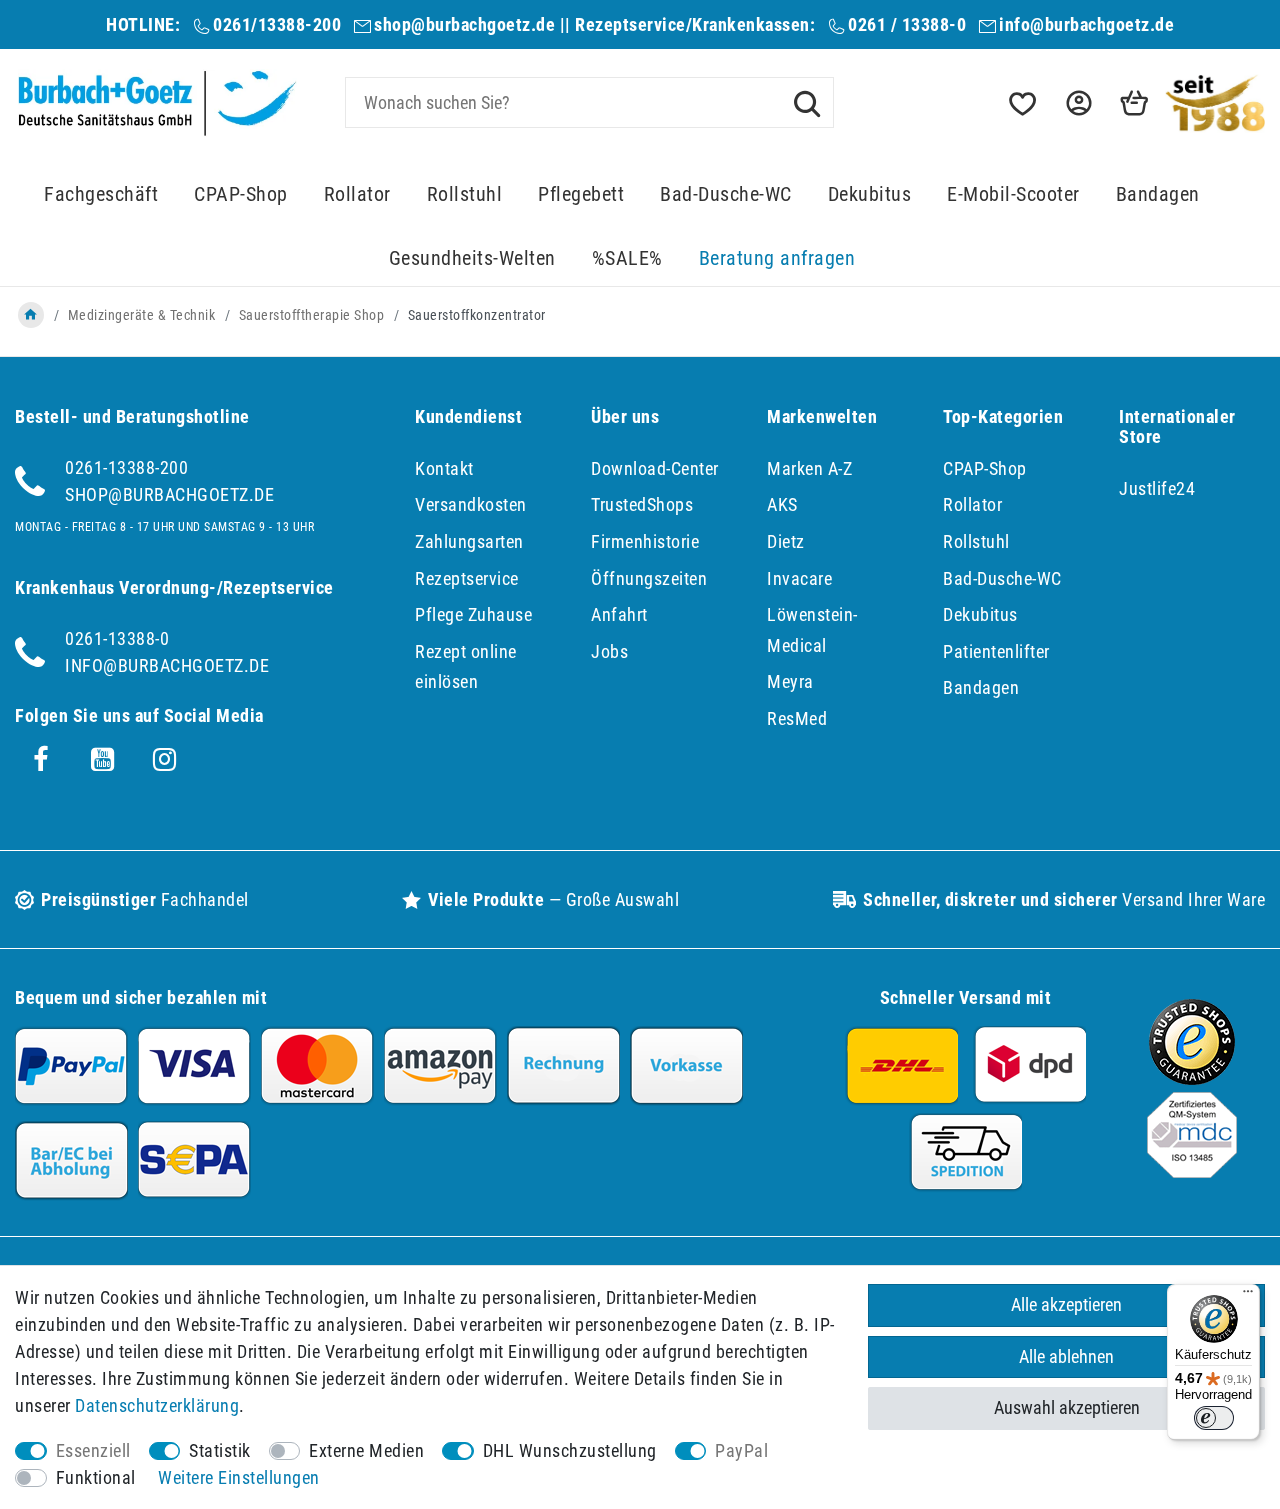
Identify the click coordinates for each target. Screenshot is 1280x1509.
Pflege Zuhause (473, 614)
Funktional (96, 1477)
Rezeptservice (467, 578)
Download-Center (655, 468)
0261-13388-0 (117, 638)
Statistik (220, 1450)
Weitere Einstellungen (239, 1477)
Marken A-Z (809, 468)
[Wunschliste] (1021, 103)
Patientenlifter (996, 651)
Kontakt (444, 468)
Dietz (786, 541)
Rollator (357, 194)
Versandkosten (471, 504)
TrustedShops (642, 504)
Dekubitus (870, 194)
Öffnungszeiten (649, 578)
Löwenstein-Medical (812, 630)
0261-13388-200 (126, 467)
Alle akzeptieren (1066, 1304)
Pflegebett (581, 194)
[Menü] (1248, 1296)
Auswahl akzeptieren (1067, 1407)
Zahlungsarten (469, 541)
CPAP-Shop (241, 194)
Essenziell (93, 1450)
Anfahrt (619, 614)
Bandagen (1158, 194)
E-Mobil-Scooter (1013, 194)
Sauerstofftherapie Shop (312, 315)
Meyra (790, 681)
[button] (1077, 103)
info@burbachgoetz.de (1086, 24)
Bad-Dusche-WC (726, 194)
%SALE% (627, 258)
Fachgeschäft (101, 194)
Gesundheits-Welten (472, 258)
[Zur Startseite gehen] (31, 315)
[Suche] (807, 102)
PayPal (741, 1450)
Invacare (799, 578)
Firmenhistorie (645, 541)
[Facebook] (41, 760)
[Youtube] (103, 760)
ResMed (797, 718)
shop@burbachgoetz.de (464, 24)
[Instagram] (165, 760)
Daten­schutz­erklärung (157, 1405)
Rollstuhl (465, 194)
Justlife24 (1157, 488)
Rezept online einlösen (466, 667)
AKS (782, 504)
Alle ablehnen (1066, 1356)
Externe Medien (366, 1450)
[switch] (1214, 1418)
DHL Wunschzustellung (570, 1450)
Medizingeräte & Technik (142, 315)
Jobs (609, 651)
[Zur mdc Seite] (1192, 1171)
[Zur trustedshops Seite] (1192, 1078)
